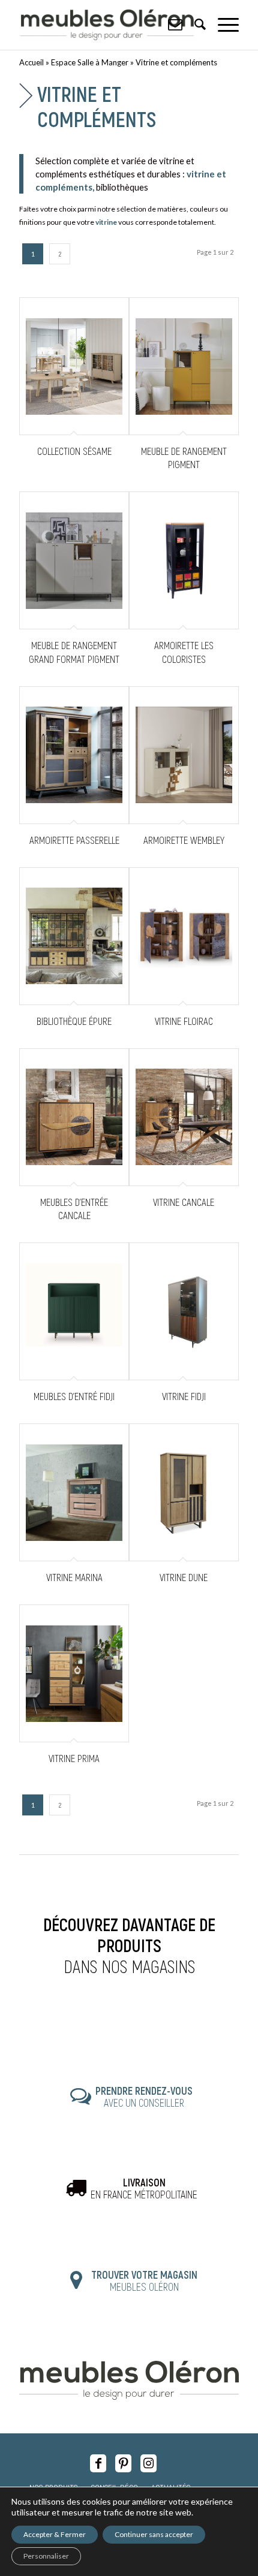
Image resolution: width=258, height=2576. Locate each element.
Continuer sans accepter (154, 2534)
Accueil (31, 62)
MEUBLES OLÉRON (144, 2281)
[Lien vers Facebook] (98, 2463)
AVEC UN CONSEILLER (144, 2097)
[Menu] (222, 24)
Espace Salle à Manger (90, 62)
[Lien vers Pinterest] (123, 2463)
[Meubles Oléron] (107, 25)
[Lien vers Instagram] (148, 2463)
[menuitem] (222, 24)
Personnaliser (46, 2556)
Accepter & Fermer (55, 2534)
